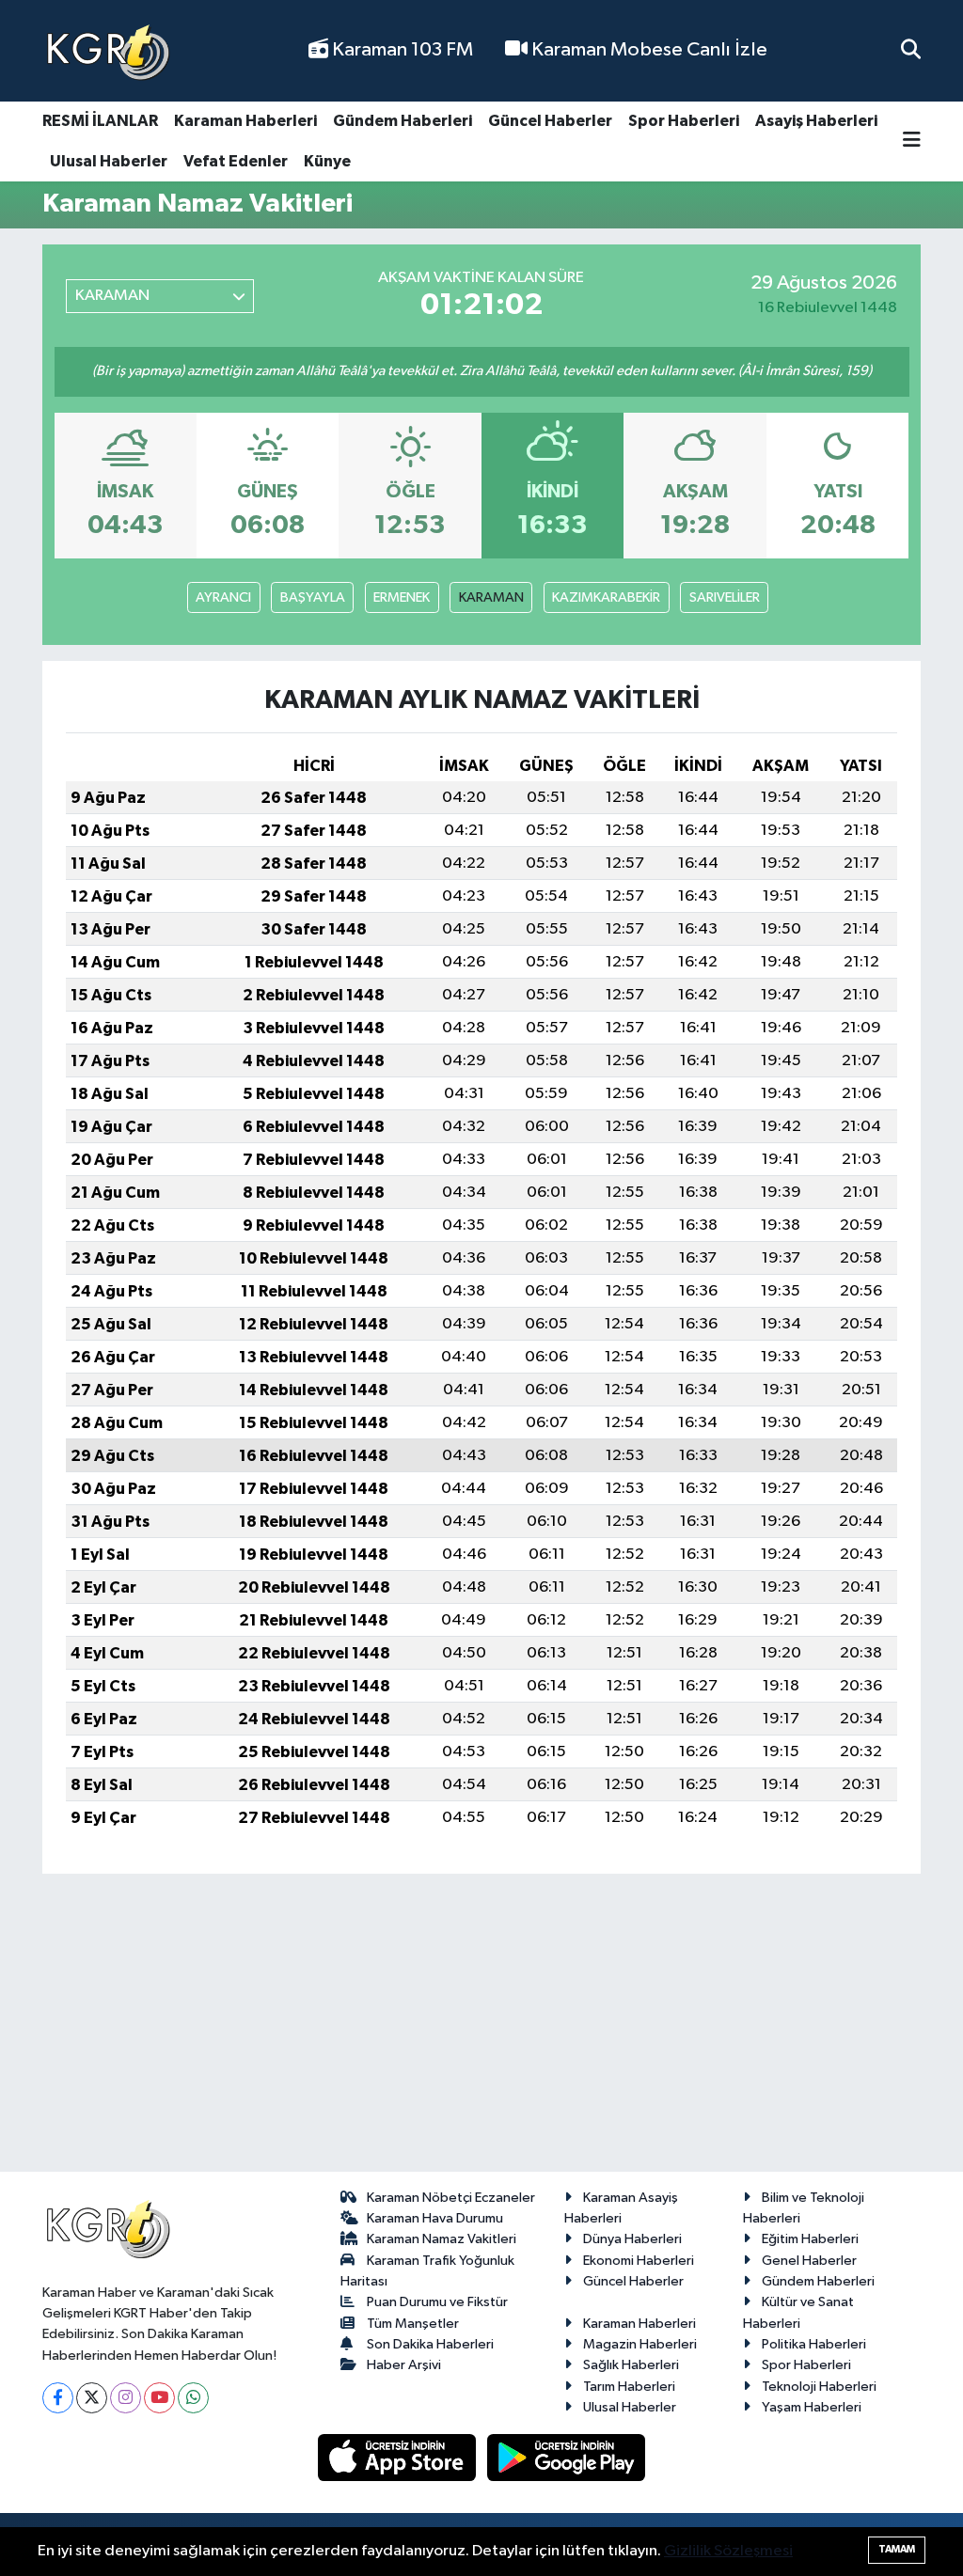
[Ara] (911, 50)
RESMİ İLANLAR (100, 121)
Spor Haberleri (684, 121)
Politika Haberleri (814, 2344)
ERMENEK (402, 597)
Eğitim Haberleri (810, 2239)
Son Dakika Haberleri (430, 2344)
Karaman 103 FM (401, 50)
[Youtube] (159, 2398)
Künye (327, 161)
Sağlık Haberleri (631, 2365)
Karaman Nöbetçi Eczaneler (451, 2198)
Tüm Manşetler (413, 2324)
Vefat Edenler (236, 161)
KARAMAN (491, 597)
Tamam (897, 2549)
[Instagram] (126, 2398)
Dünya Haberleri (632, 2239)
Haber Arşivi (404, 2365)
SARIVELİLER (725, 597)
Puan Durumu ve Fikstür (437, 2302)
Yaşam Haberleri (812, 2407)
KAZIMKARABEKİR (606, 597)
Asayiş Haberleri (816, 121)
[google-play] (567, 2457)
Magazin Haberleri (640, 2344)
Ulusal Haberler (109, 161)
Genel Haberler (809, 2261)
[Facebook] (58, 2398)
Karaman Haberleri (245, 121)
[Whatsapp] (193, 2398)
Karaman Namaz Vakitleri (442, 2239)
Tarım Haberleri (629, 2387)
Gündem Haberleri (403, 121)
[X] (92, 2398)
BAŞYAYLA (313, 597)
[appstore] (399, 2457)
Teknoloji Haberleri (819, 2387)
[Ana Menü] (912, 141)
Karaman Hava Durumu (435, 2218)
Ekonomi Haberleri (639, 2261)
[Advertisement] (481, 2031)
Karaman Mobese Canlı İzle (647, 50)
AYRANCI (223, 597)
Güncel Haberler (550, 121)
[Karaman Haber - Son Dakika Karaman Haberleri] (108, 51)
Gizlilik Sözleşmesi (728, 2551)
